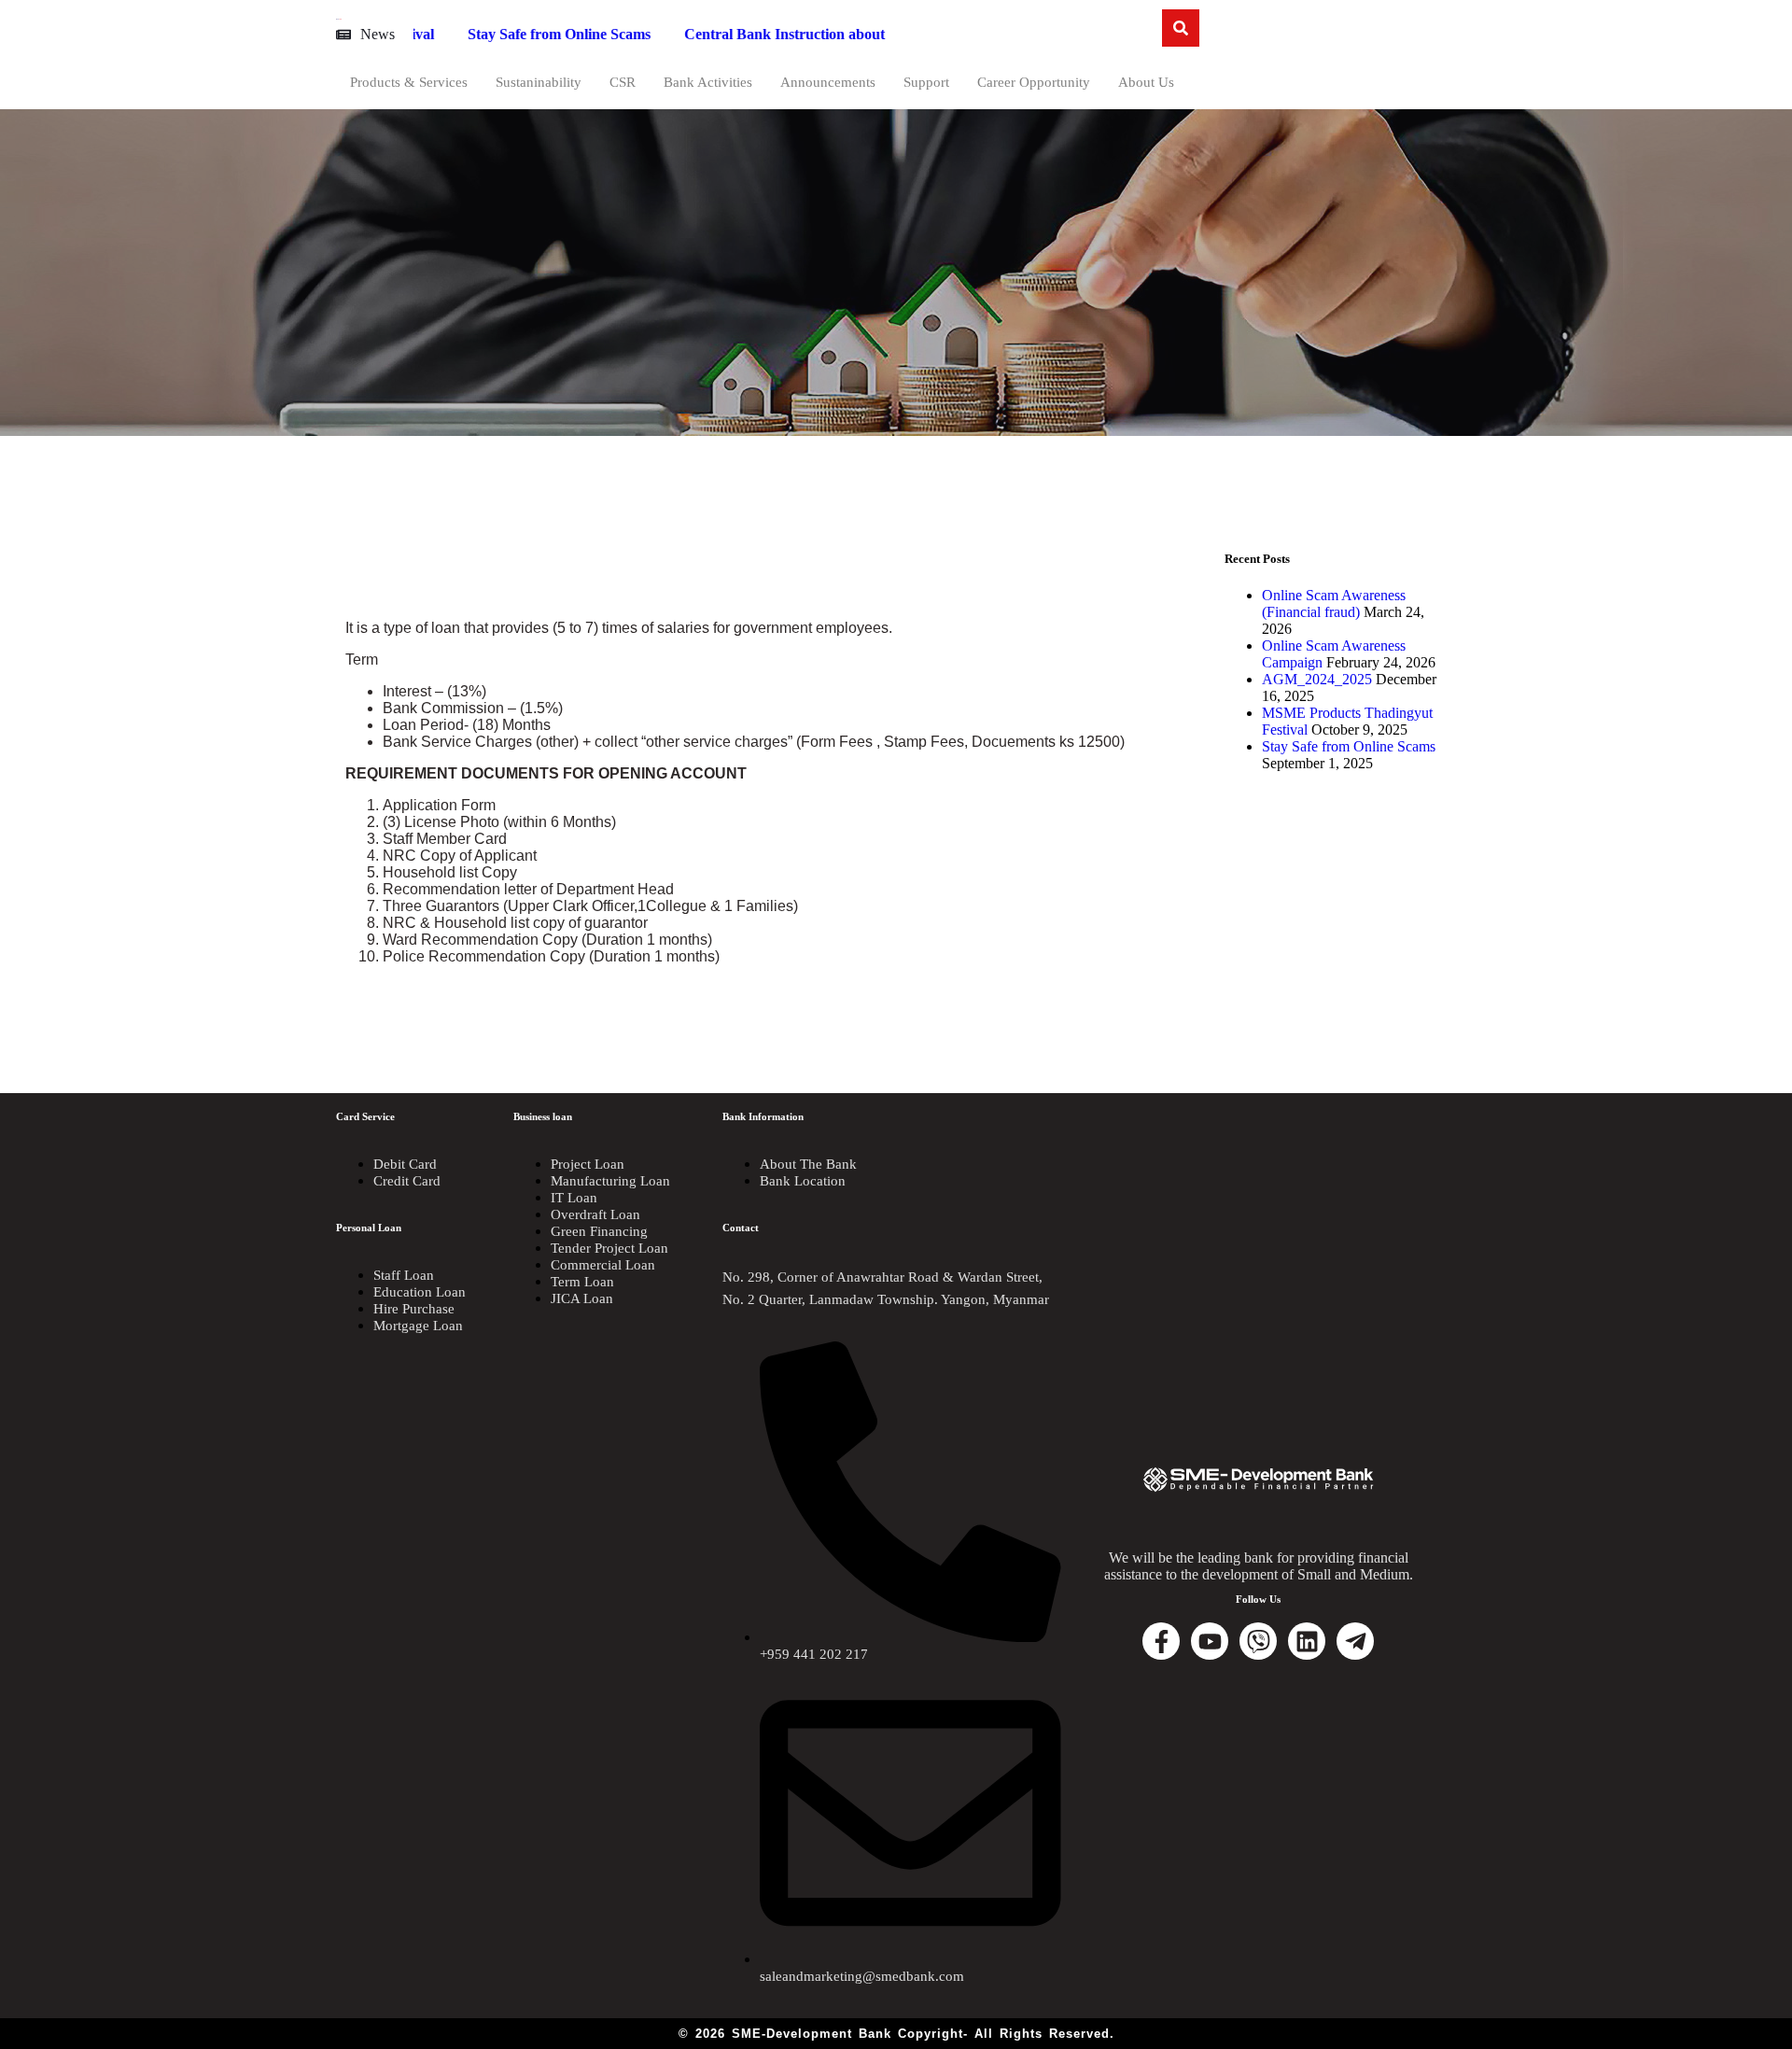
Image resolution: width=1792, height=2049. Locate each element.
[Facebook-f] (1161, 1641)
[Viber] (1258, 1641)
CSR (623, 82)
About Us (1146, 82)
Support (926, 82)
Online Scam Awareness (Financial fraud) (1334, 603)
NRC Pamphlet (882, 34)
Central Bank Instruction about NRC (681, 34)
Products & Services (409, 82)
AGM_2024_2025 (1317, 679)
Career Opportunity (1034, 82)
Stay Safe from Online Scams (437, 34)
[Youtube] (1210, 1641)
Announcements (828, 82)
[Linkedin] (1307, 1641)
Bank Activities (708, 82)
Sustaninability (539, 82)
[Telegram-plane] (1355, 1641)
